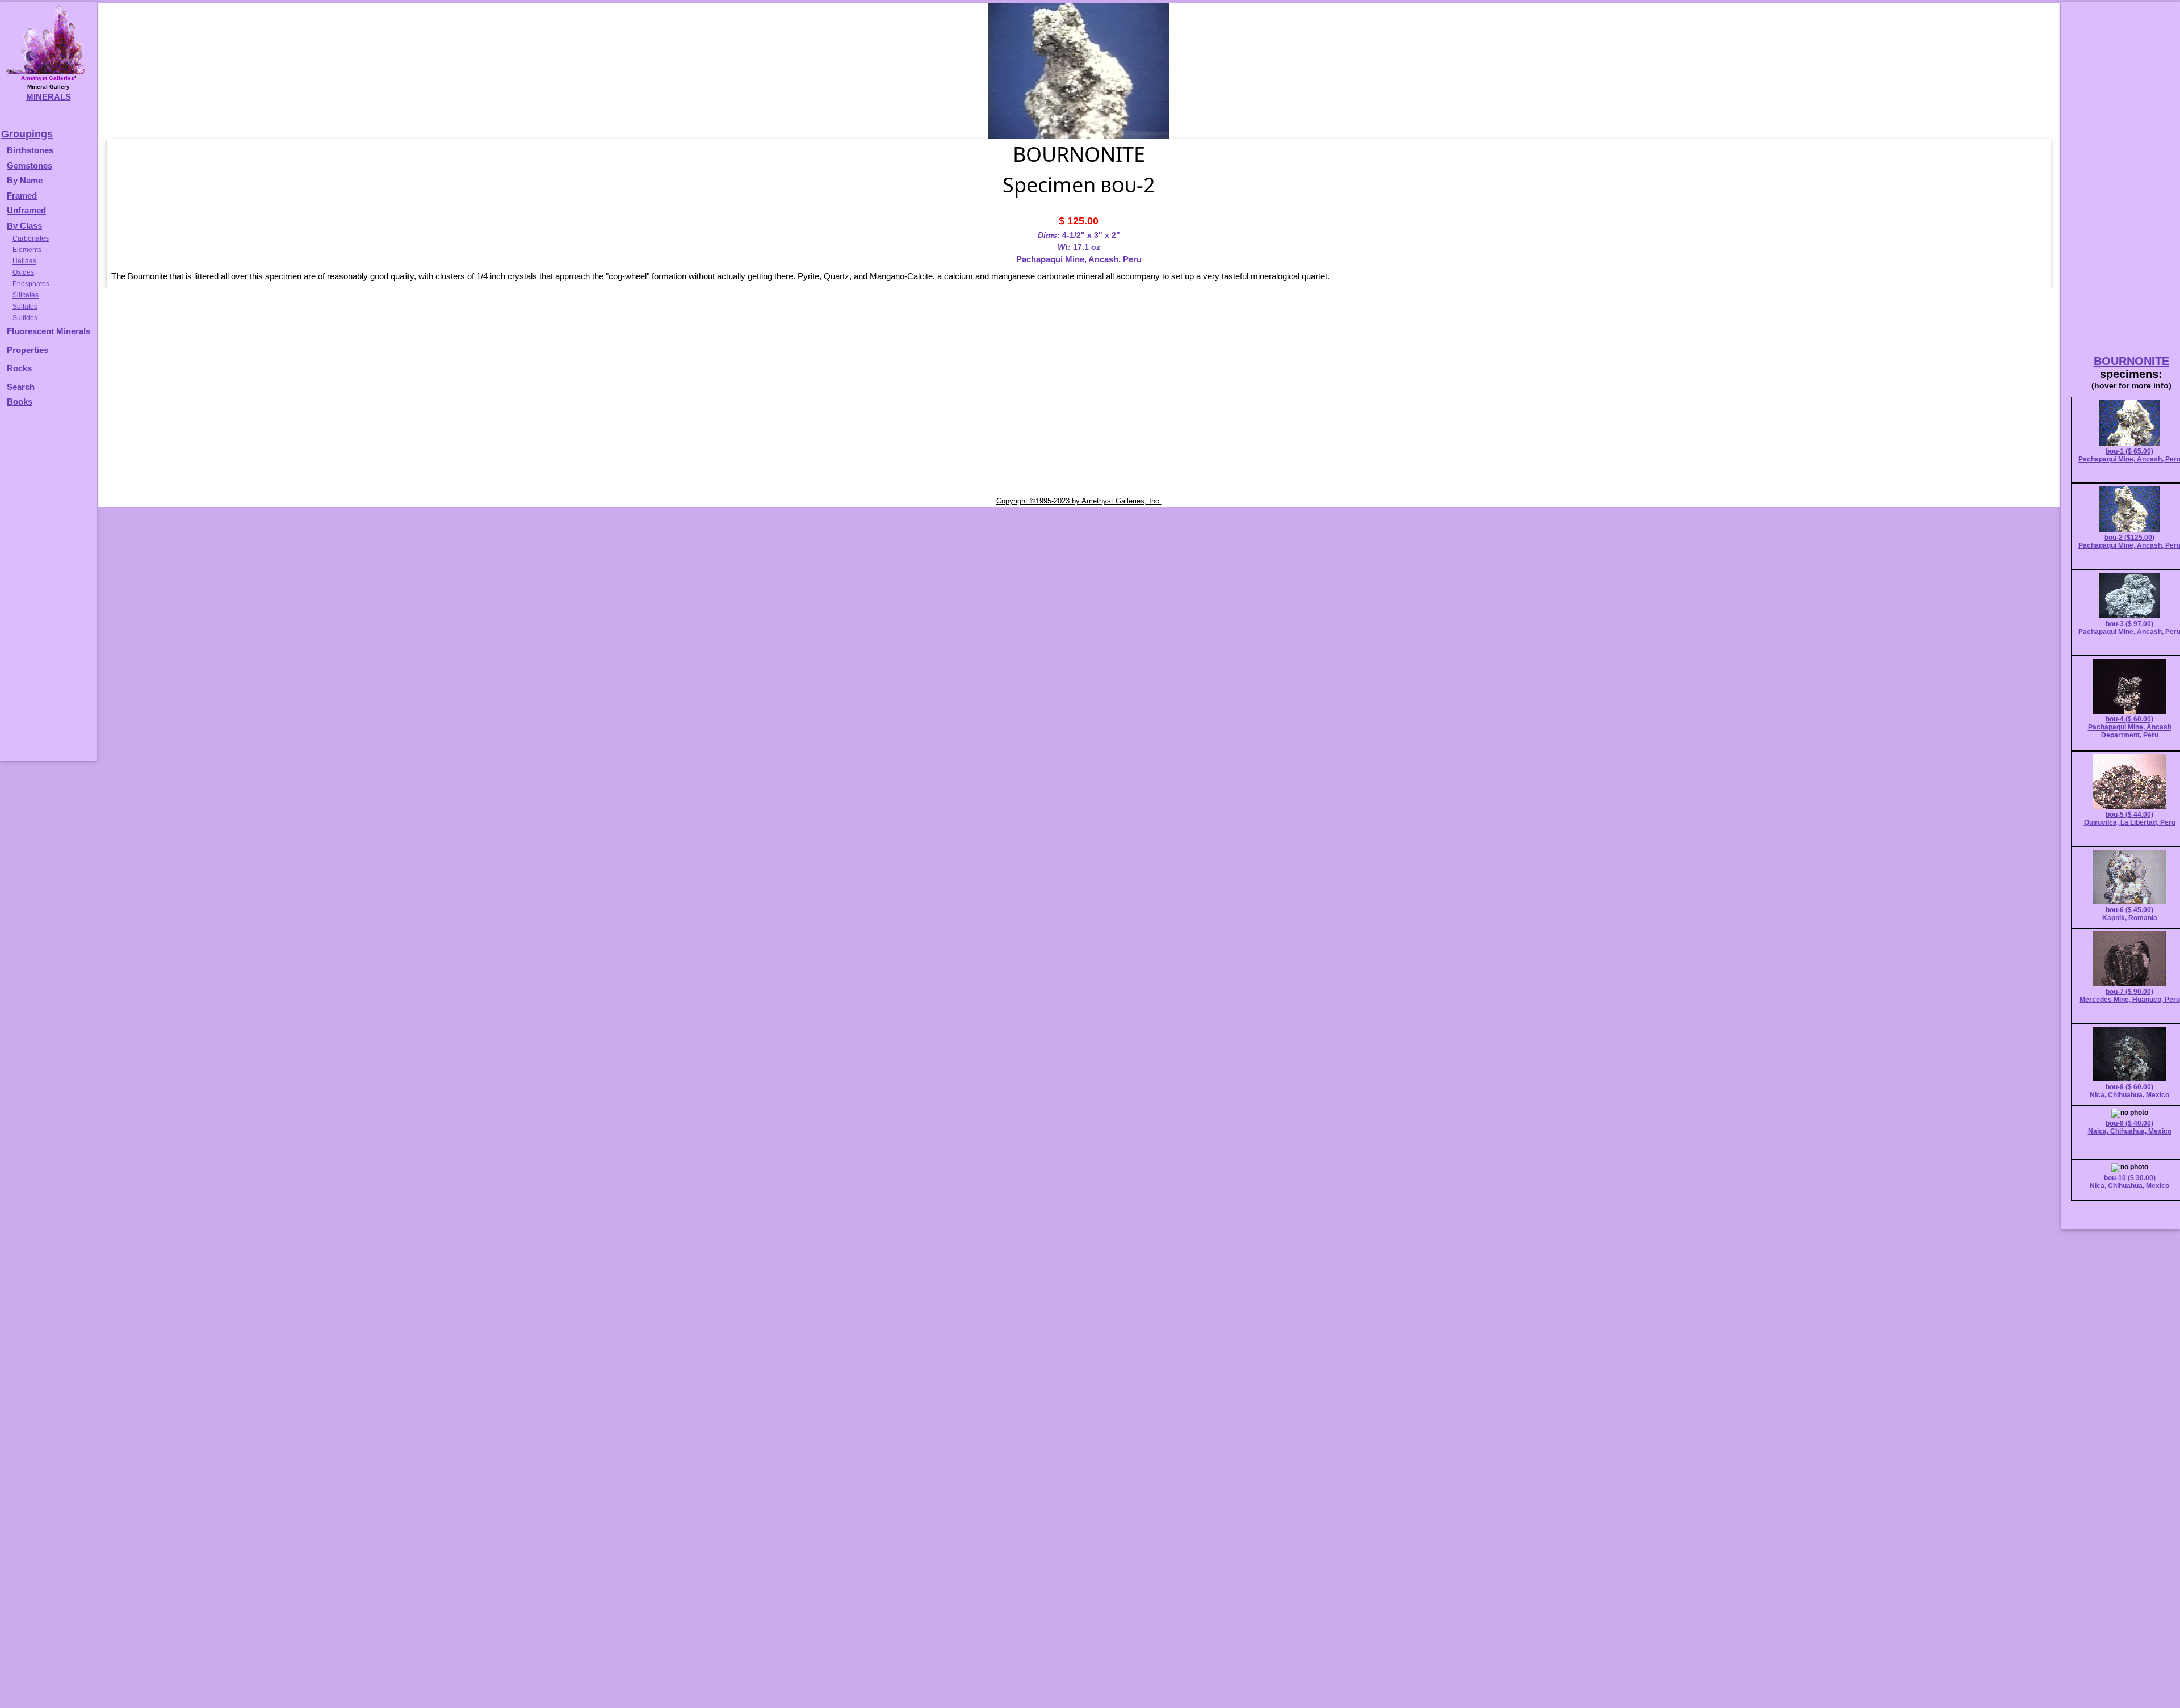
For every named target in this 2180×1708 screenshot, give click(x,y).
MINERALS (49, 97)
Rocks (19, 368)
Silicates (26, 295)
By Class (24, 226)
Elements (27, 250)
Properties (28, 350)
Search (21, 387)
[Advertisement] (47, 589)
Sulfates (25, 307)
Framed (22, 196)
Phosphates (31, 284)
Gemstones (30, 165)
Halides (24, 261)
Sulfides (25, 318)
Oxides (23, 272)
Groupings (27, 134)
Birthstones (30, 150)
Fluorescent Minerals (49, 331)
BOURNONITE (2131, 361)
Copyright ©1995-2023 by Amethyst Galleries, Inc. (1079, 501)
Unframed (26, 210)
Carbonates (31, 238)
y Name (28, 180)
